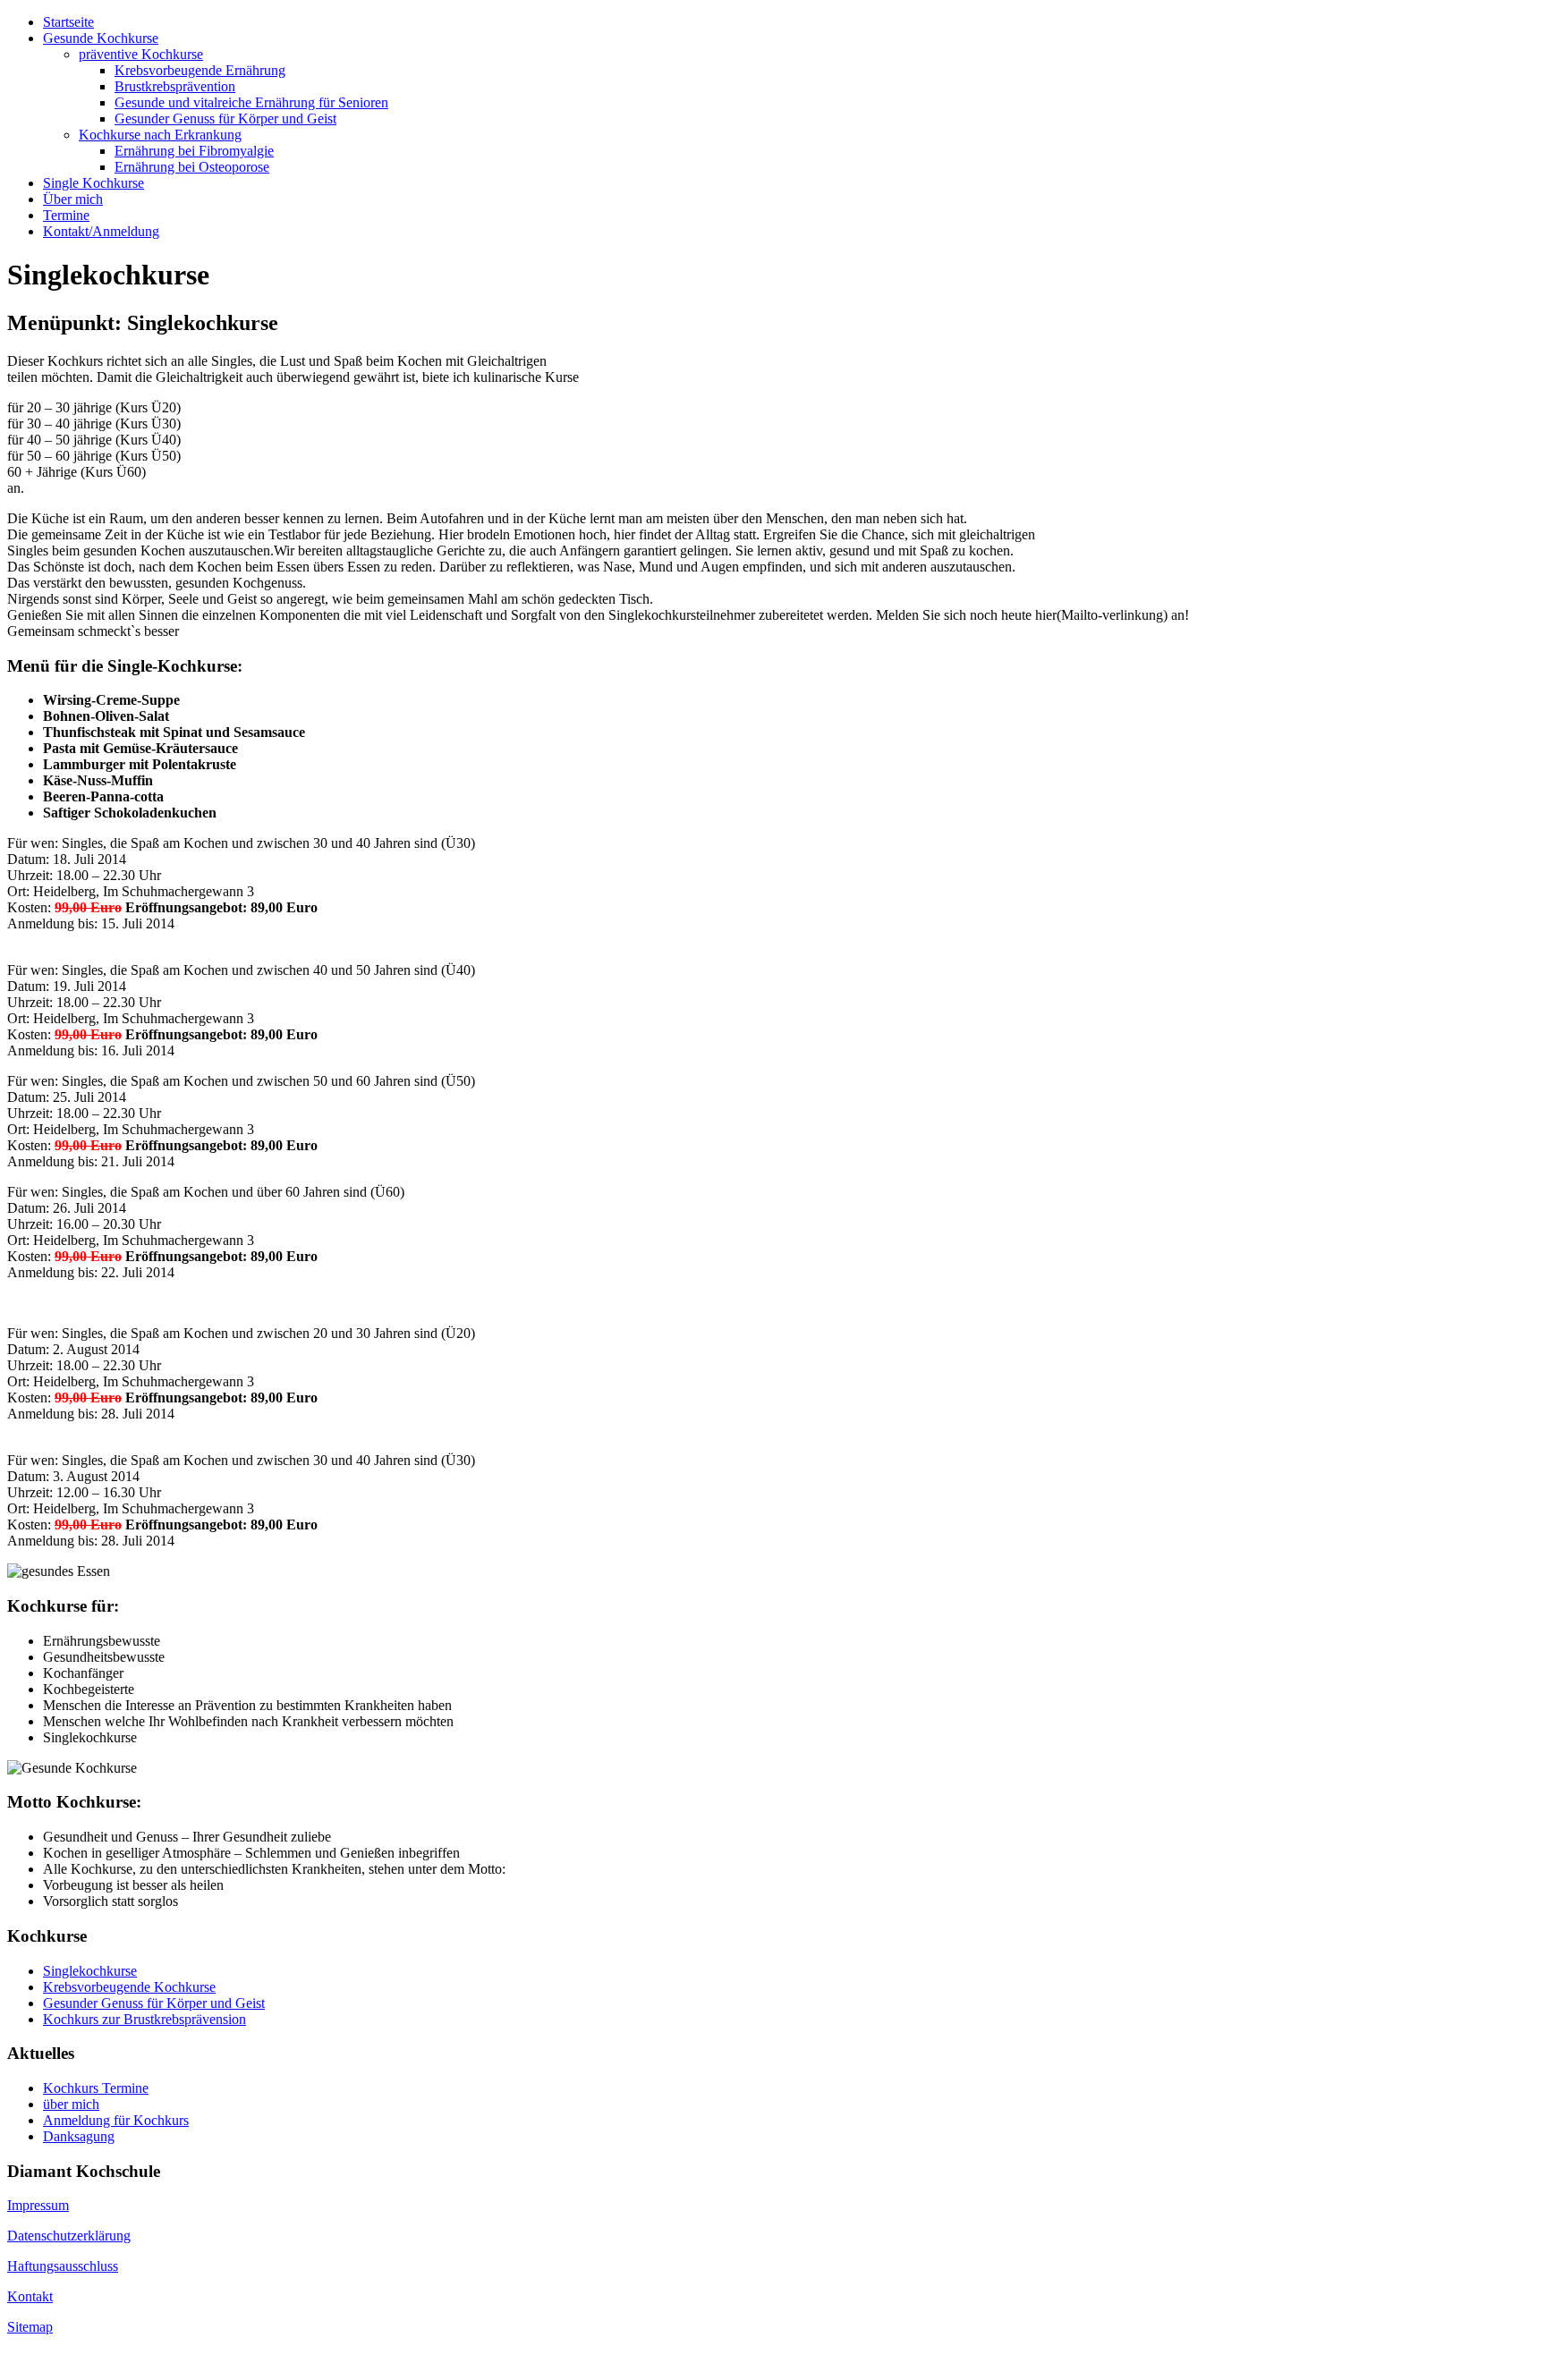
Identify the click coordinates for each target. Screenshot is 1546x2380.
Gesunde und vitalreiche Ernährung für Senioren (251, 102)
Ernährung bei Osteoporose (192, 167)
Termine (66, 215)
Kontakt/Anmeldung (101, 231)
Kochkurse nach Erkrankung (160, 135)
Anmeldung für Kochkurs (116, 2120)
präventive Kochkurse (141, 54)
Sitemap (30, 2327)
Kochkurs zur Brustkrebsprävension (144, 2019)
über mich (71, 2104)
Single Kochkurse (93, 183)
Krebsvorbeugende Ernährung (200, 70)
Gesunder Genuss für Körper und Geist (225, 119)
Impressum (38, 2205)
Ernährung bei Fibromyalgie (194, 151)
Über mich (73, 199)
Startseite (68, 22)
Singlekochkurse (90, 1971)
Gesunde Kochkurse (101, 38)
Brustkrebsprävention (175, 86)
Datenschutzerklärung (69, 2236)
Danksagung (79, 2136)
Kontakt (30, 2296)
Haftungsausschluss (63, 2266)
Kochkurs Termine (96, 2088)
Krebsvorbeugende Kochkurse (129, 1987)
